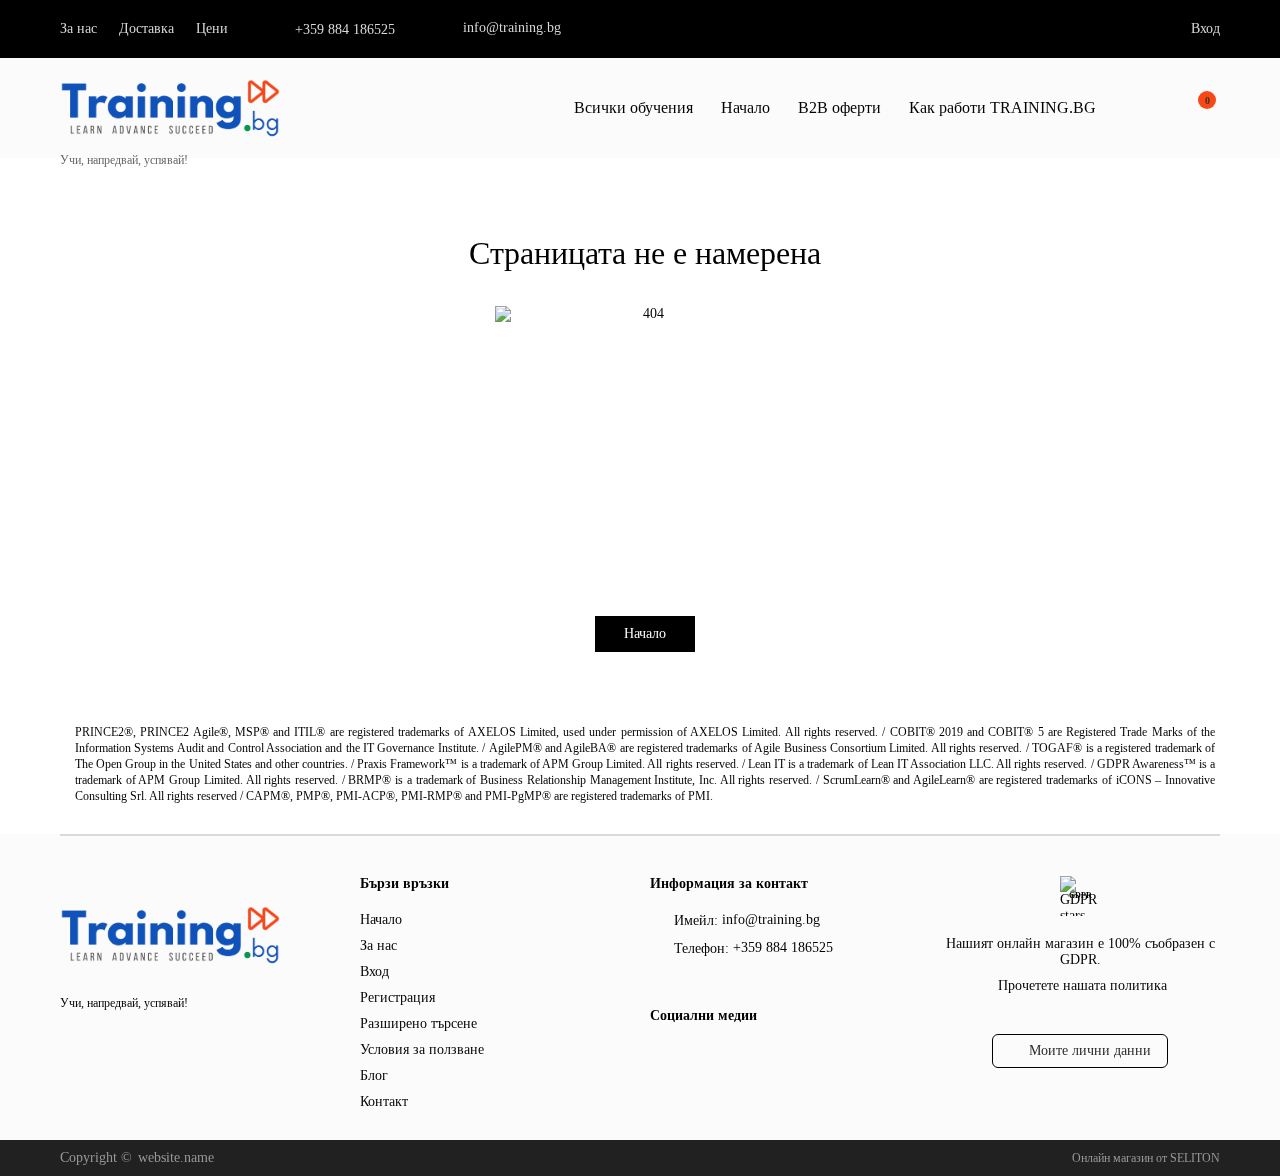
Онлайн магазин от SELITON (1146, 1158)
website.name (176, 1157)
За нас (78, 28)
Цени (212, 28)
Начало (745, 107)
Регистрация (397, 997)
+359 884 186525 (345, 29)
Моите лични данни (1090, 1050)
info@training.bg (512, 27)
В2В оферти (839, 107)
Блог (374, 1075)
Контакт (384, 1101)
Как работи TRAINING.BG (1002, 107)
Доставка (146, 28)
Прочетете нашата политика (1082, 985)
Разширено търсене (418, 1023)
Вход (1205, 28)
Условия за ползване (422, 1049)
